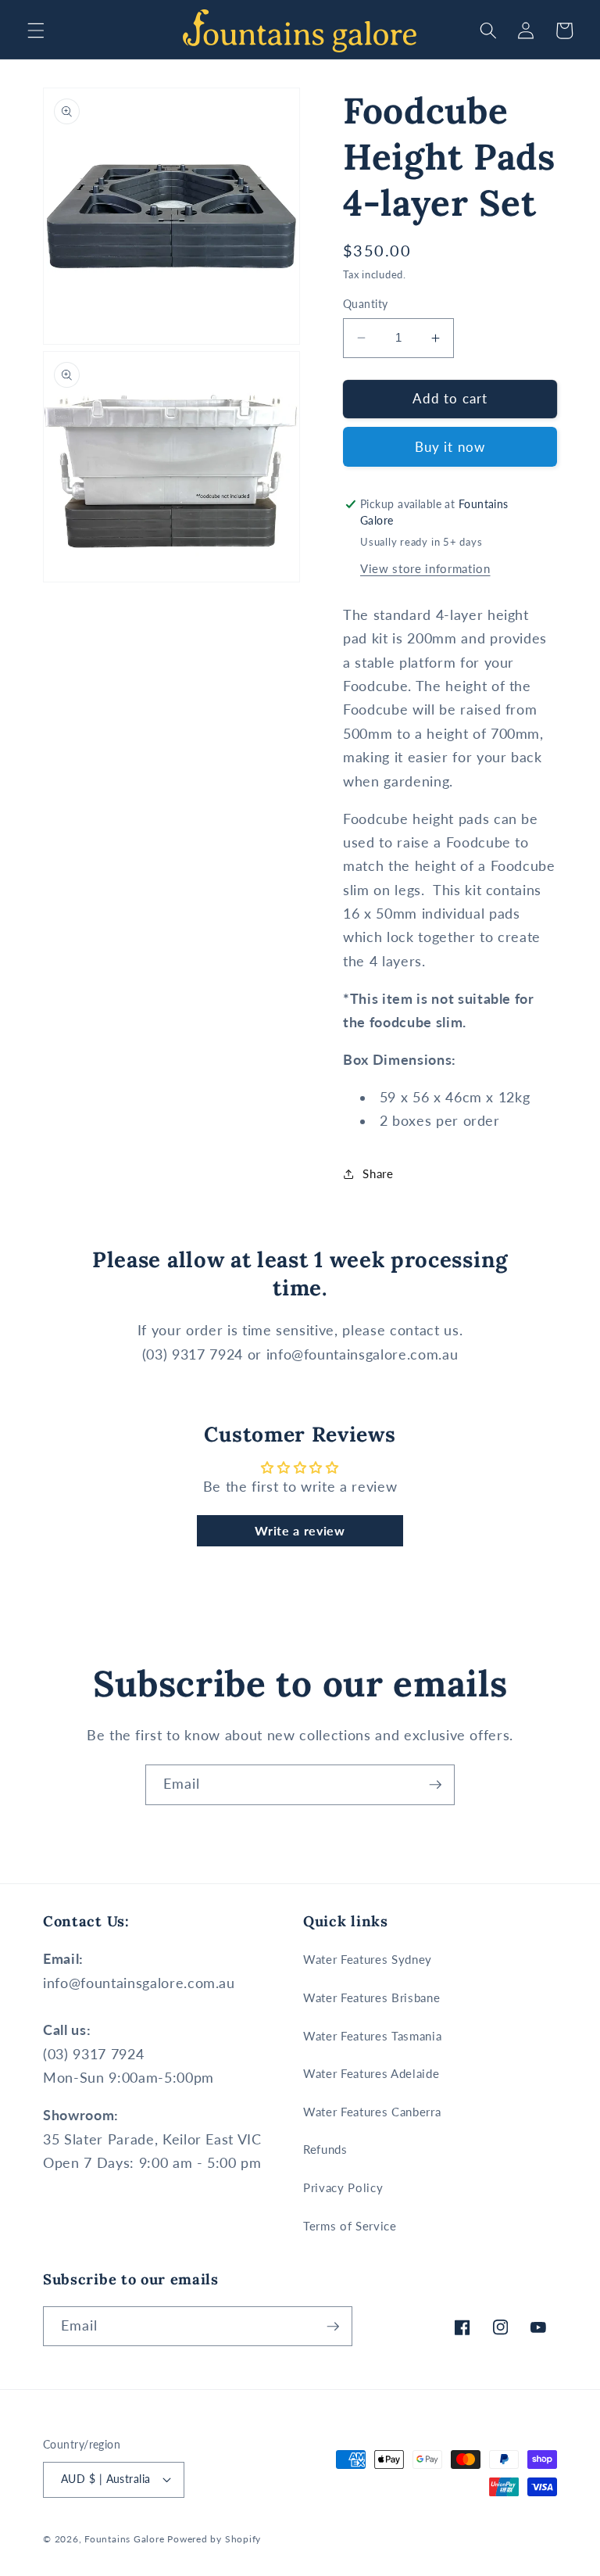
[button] (36, 30)
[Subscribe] (435, 1785)
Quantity (366, 304)
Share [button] (378, 1173)
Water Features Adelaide (371, 2073)
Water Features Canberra (372, 2112)
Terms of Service (350, 2226)
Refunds (325, 2149)
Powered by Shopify (214, 2539)
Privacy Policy (343, 2187)
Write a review (300, 1530)
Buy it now (450, 447)
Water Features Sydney (368, 1959)
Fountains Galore (124, 2539)
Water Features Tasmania (372, 2036)
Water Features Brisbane (371, 1997)
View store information (425, 568)
